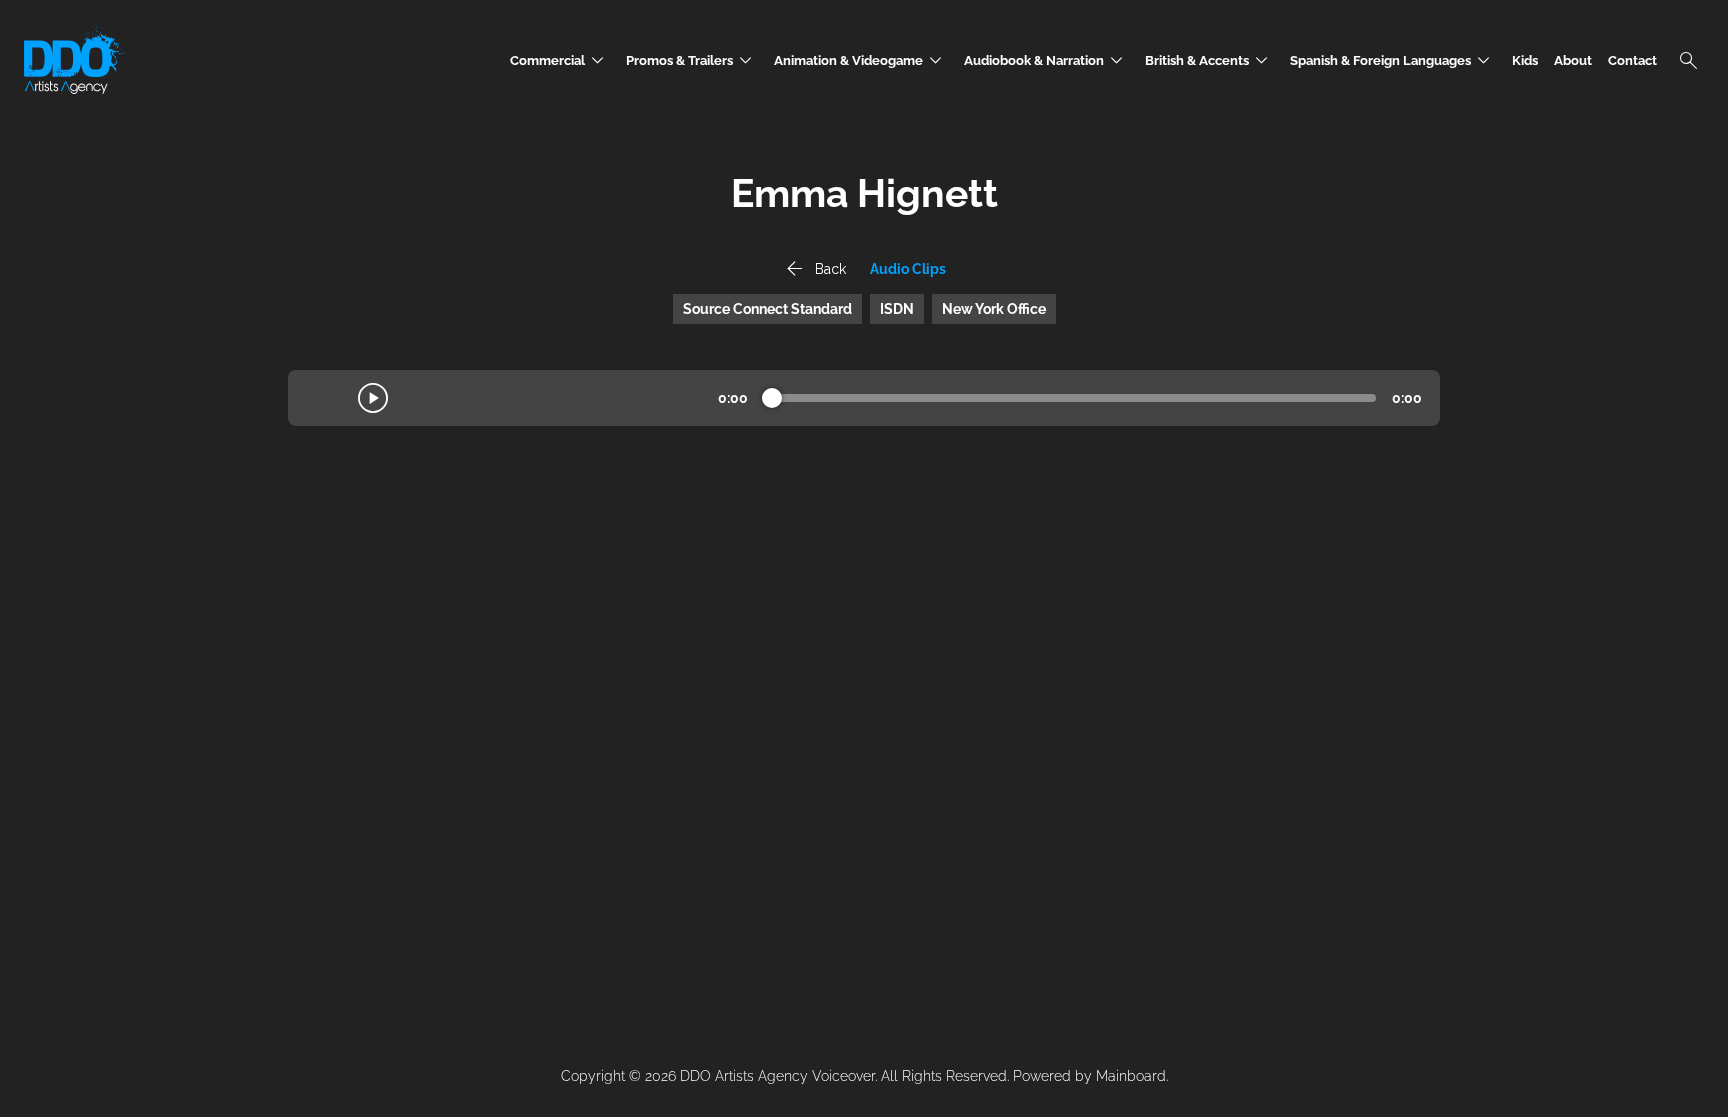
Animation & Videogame (861, 60)
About (1573, 60)
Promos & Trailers (692, 60)
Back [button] (814, 269)
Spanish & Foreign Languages (1393, 60)
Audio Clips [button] (908, 269)
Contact (1632, 60)
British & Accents (1209, 60)
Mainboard (1131, 1076)
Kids (1525, 60)
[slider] (772, 398)
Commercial (560, 60)
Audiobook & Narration (1046, 60)
